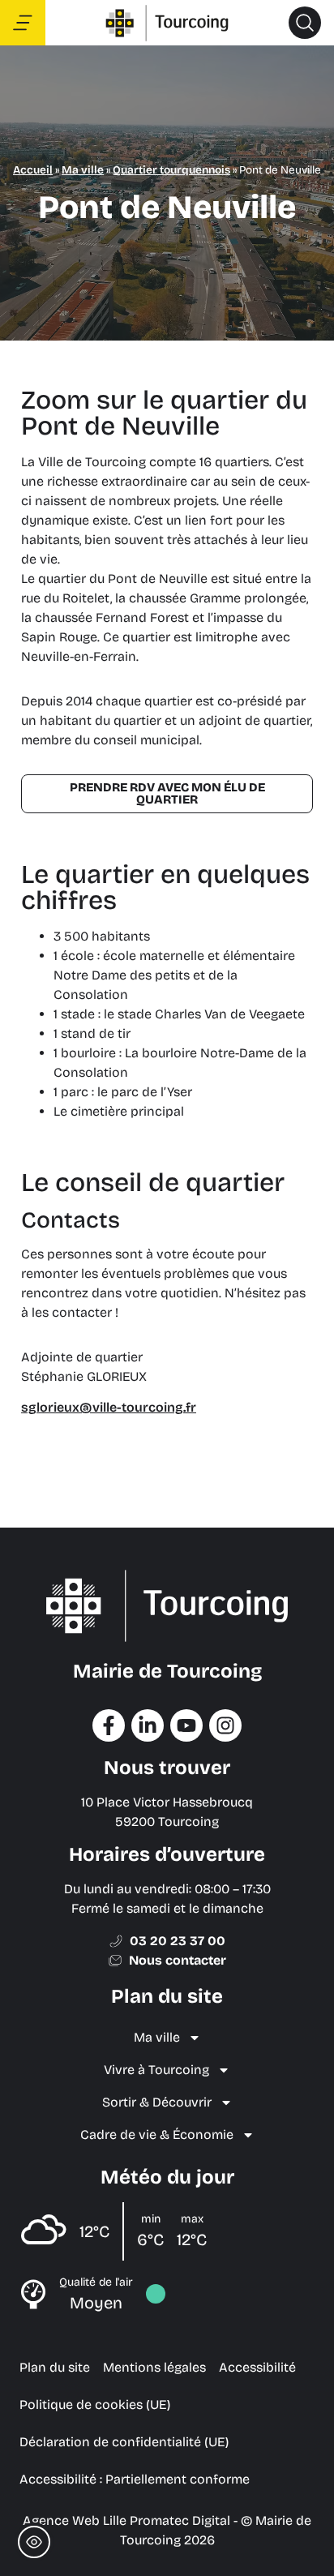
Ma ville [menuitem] (157, 2037)
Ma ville (83, 170)
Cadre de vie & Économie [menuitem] (157, 2135)
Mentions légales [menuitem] (154, 2367)
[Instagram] (225, 1725)
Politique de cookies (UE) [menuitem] (95, 2405)
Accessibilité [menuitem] (257, 2367)
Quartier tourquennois (171, 170)
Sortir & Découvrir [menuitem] (157, 2102)
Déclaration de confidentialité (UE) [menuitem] (124, 2442)
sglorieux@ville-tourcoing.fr (109, 1407)
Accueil (33, 170)
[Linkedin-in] (148, 1725)
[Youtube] (186, 1725)
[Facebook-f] (109, 1725)
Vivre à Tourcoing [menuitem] (156, 2070)
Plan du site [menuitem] (55, 2367)
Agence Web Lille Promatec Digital (126, 2520)
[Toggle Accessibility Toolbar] (34, 2542)
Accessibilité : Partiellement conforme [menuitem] (135, 2479)
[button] (305, 23)
